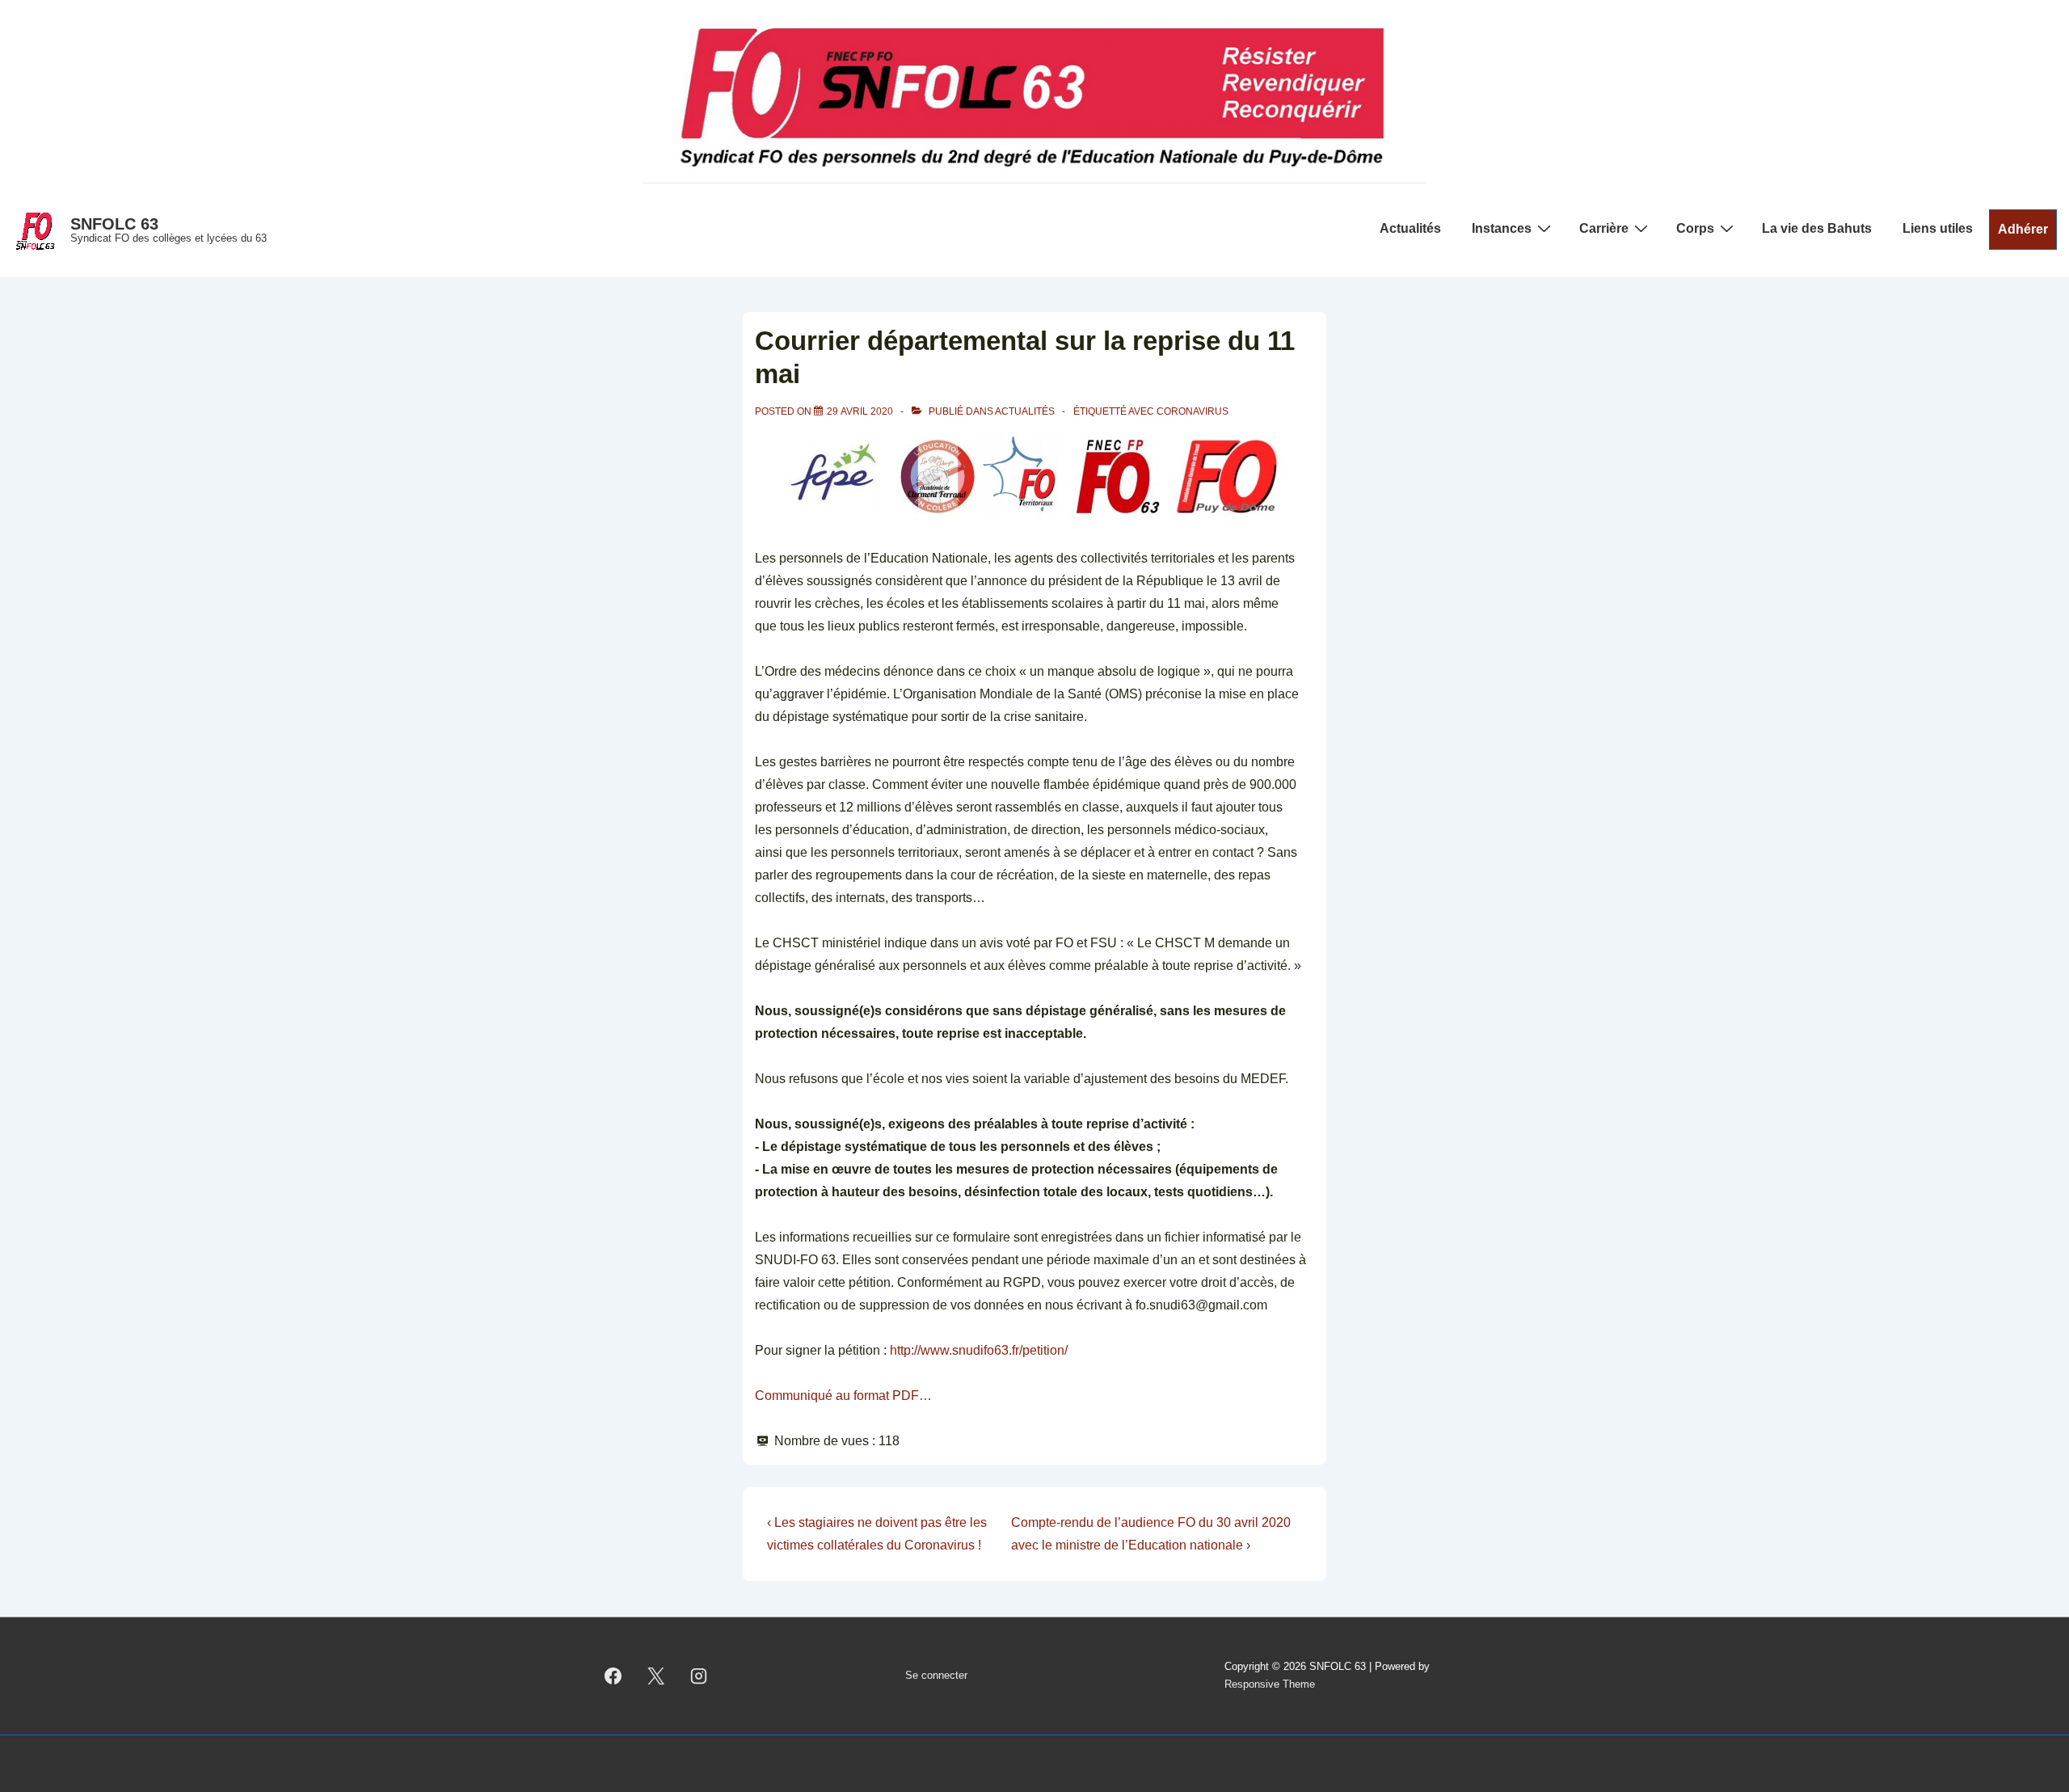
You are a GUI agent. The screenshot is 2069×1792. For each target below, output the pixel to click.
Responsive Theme (1270, 1684)
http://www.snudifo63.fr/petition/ (979, 1350)
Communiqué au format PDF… (843, 1396)
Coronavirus (1193, 411)
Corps (1695, 228)
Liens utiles (1938, 228)
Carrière (1604, 228)
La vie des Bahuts (1817, 228)
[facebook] (613, 1676)
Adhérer (2023, 229)
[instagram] (699, 1676)
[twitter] (656, 1676)
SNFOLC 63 (114, 224)
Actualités (1410, 228)
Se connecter (936, 1675)
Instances (1502, 228)
